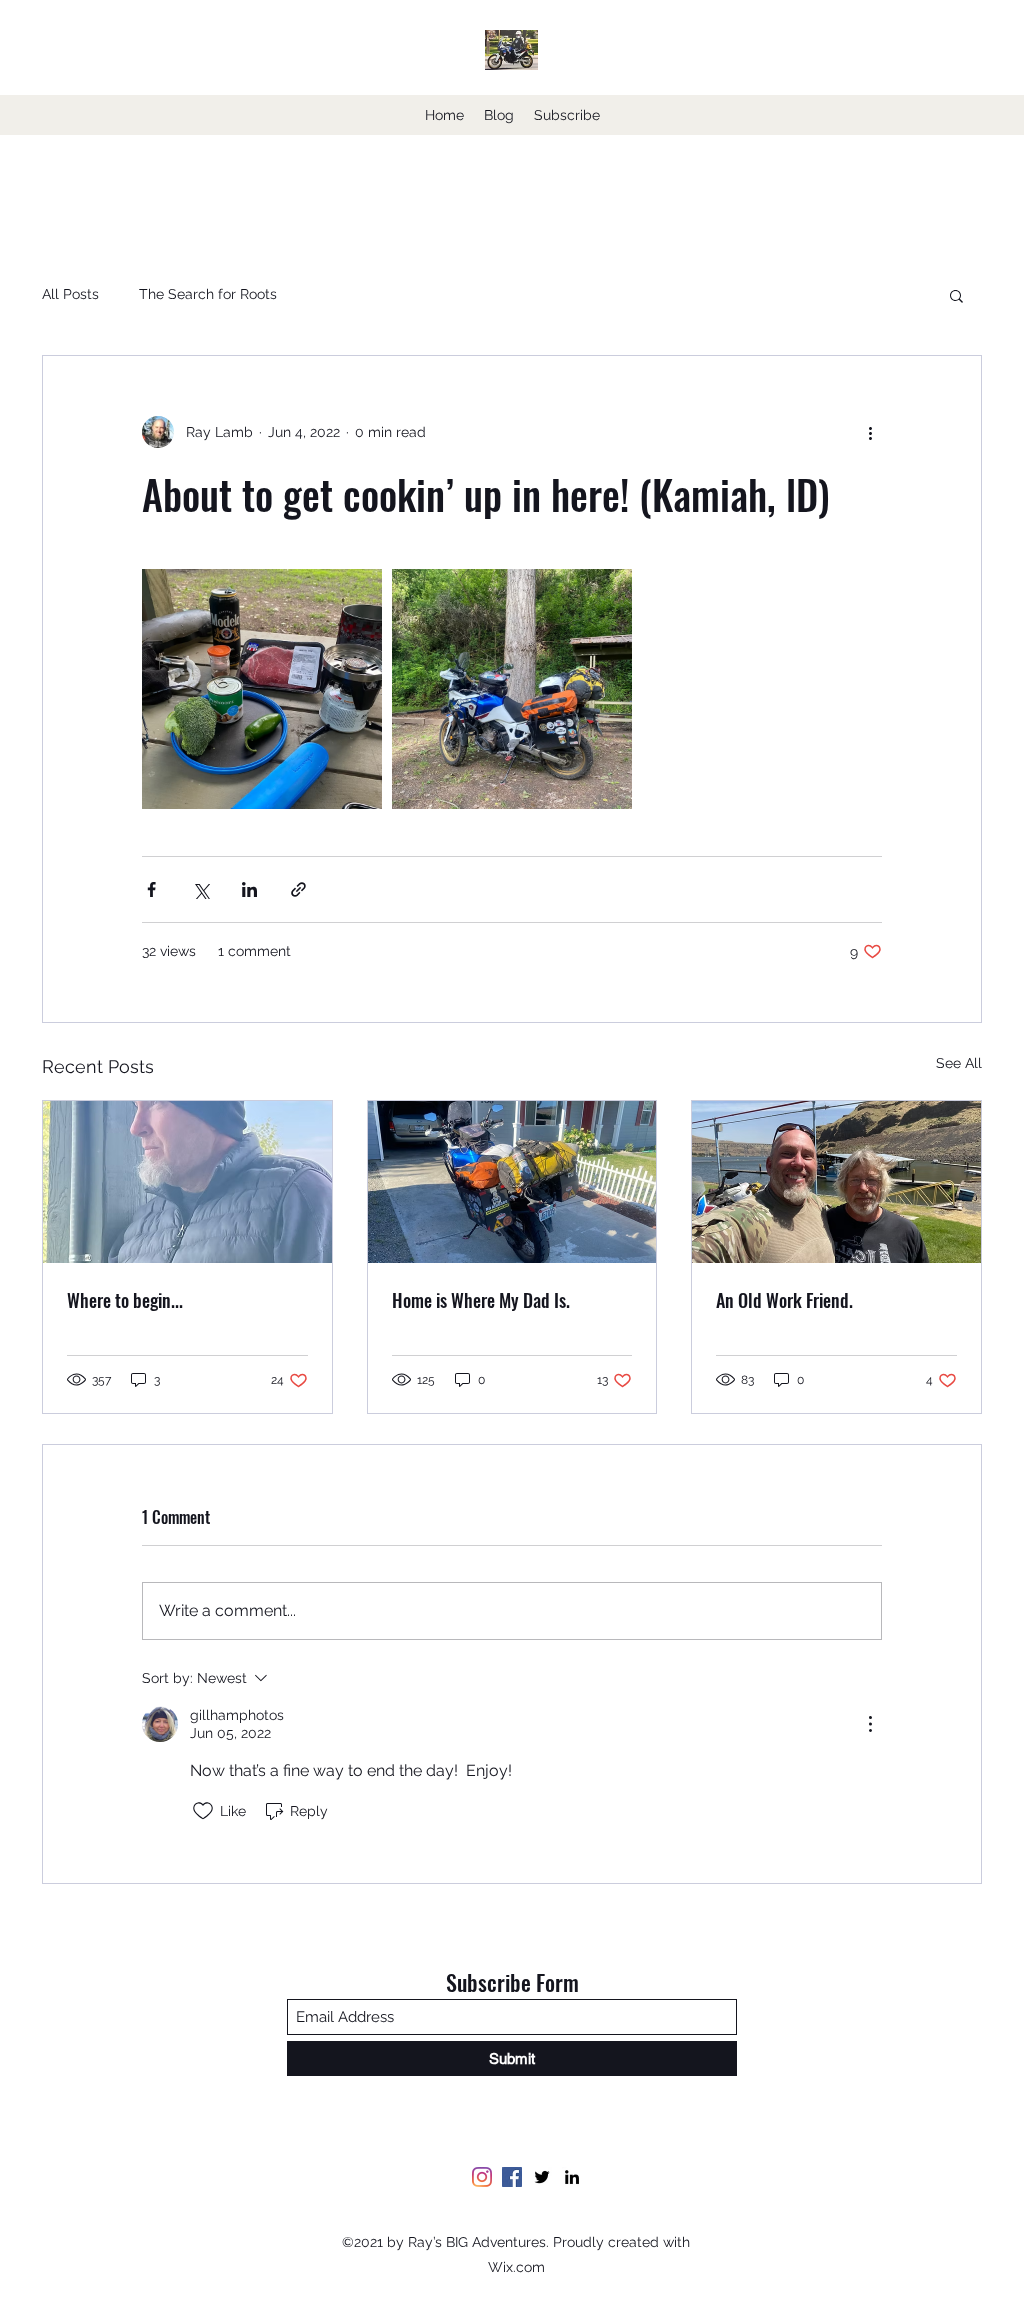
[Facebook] (512, 2177)
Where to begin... (125, 1300)
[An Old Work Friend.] (836, 1182)
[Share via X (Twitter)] (200, 889)
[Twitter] (542, 2177)
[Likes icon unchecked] (203, 1811)
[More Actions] (870, 1724)
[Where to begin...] (187, 1182)
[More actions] (870, 432)
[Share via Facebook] (151, 889)
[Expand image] (262, 689)
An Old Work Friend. (784, 1300)
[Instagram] (482, 2177)
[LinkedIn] (572, 2177)
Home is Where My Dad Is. (481, 1300)
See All (959, 1063)
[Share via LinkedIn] (249, 889)
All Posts (70, 294)
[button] (956, 295)
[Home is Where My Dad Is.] (512, 1182)
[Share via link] (298, 889)
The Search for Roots (208, 294)
